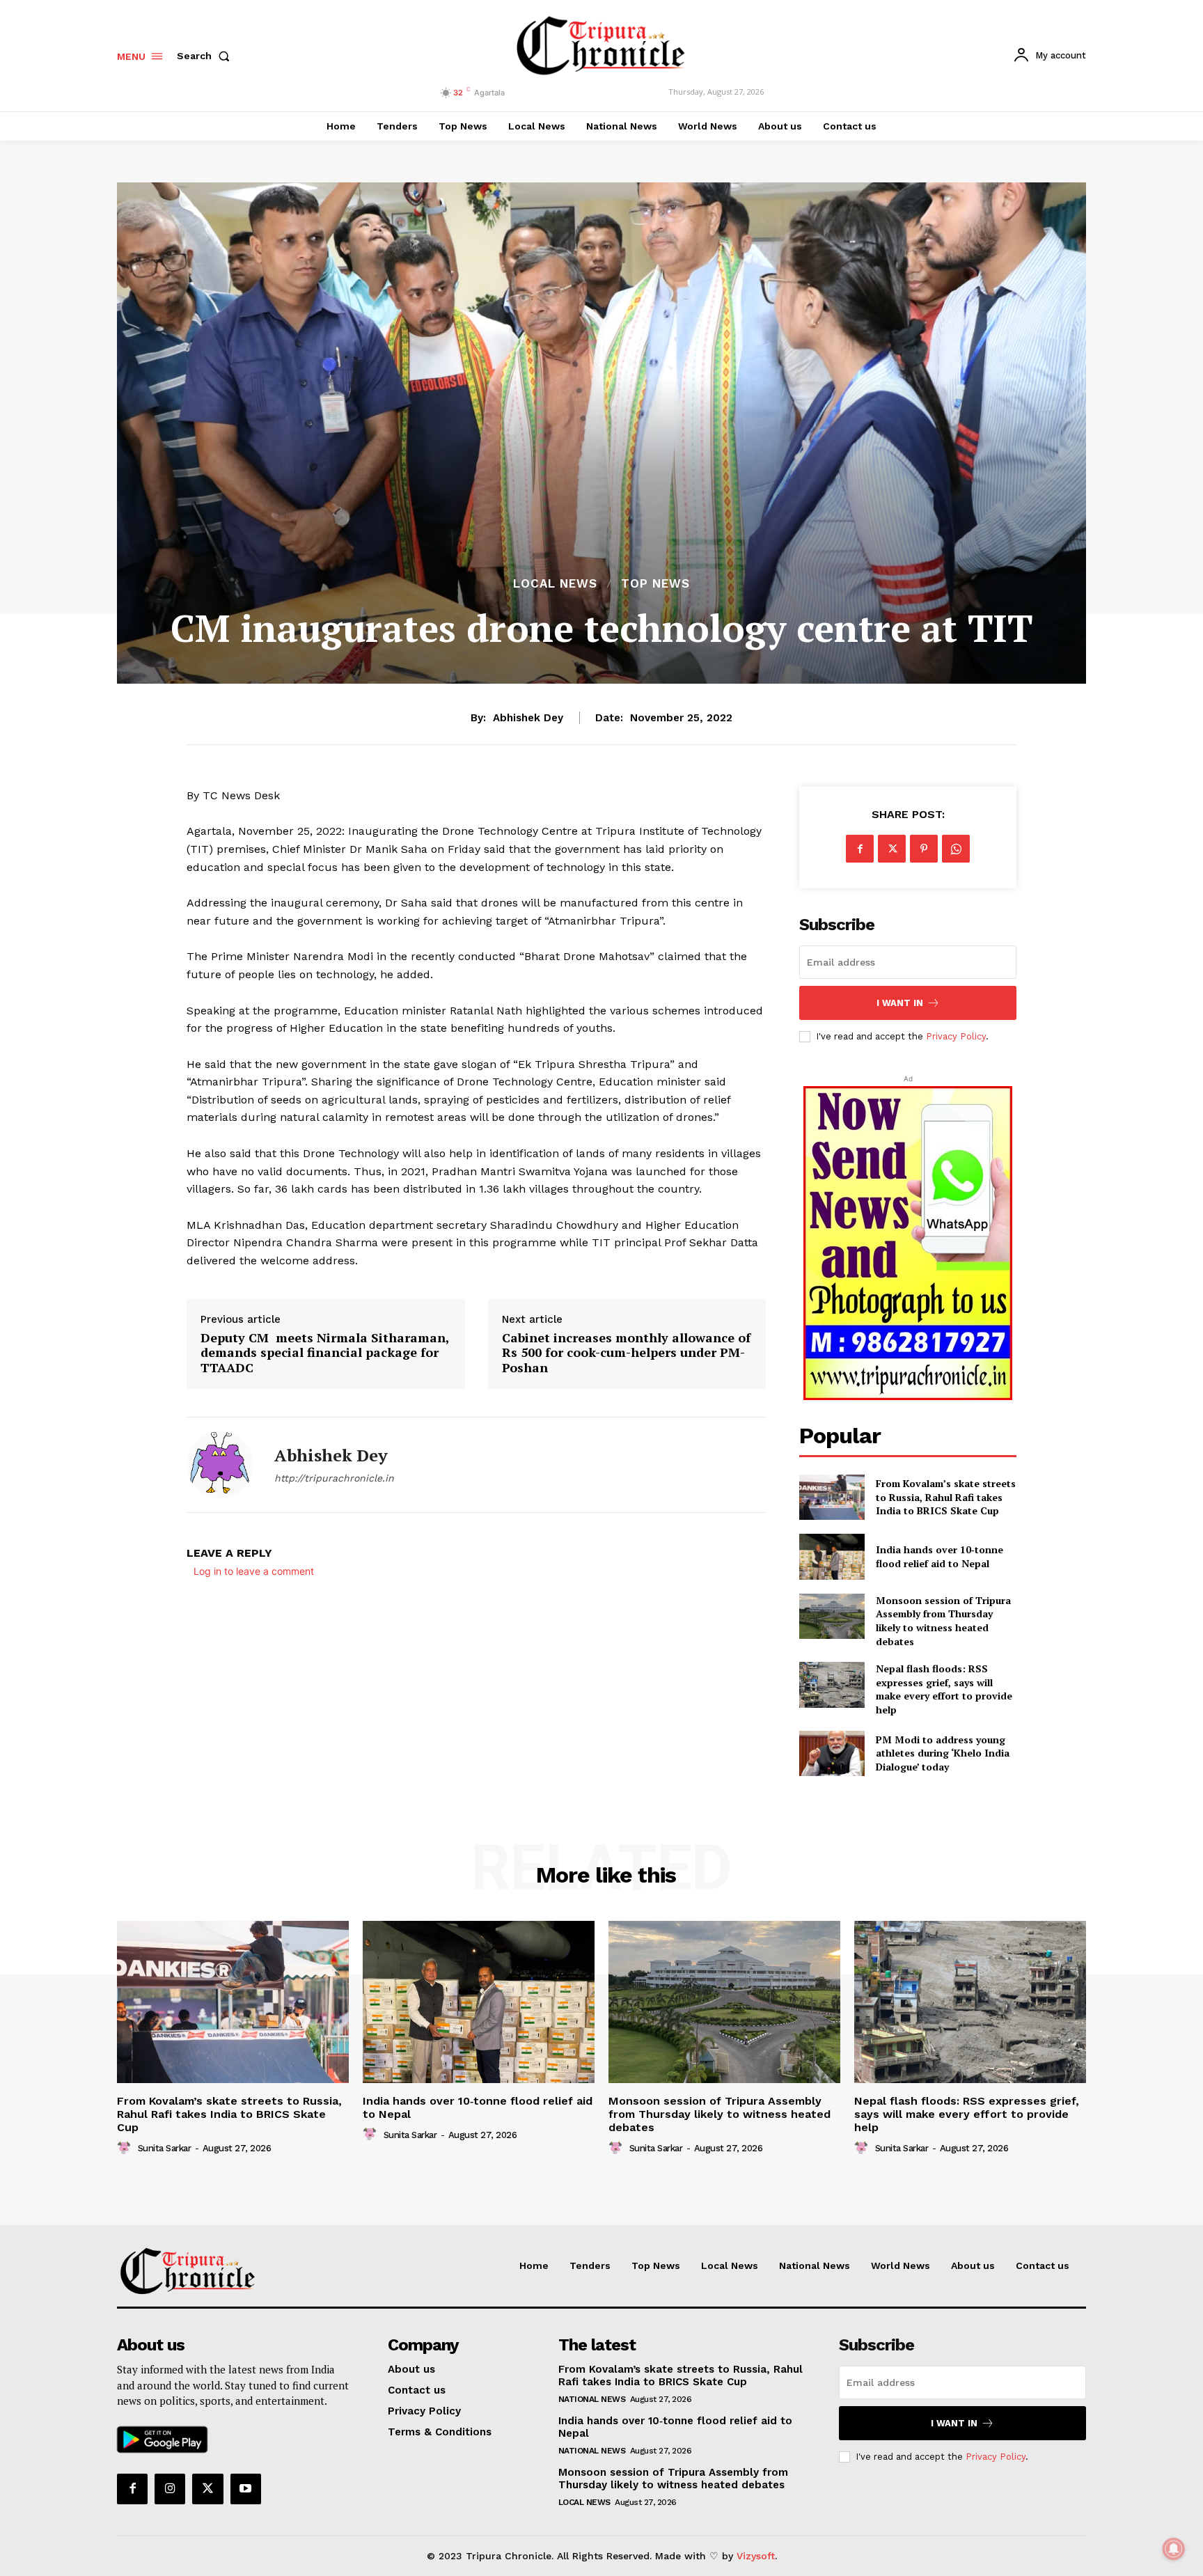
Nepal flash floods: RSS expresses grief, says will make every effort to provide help (944, 1689)
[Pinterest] (924, 849)
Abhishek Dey (528, 718)
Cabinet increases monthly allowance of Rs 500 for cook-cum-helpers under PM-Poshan (626, 1353)
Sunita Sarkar (165, 2148)
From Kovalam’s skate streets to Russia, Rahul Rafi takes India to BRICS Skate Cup (946, 1497)
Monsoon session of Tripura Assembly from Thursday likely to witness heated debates (943, 1621)
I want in (900, 1003)
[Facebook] (860, 849)
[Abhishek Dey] (220, 1465)
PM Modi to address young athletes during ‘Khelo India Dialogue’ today (943, 1753)
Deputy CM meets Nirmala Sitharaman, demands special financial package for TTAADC (325, 1353)
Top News (655, 584)
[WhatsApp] (956, 849)
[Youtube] (246, 2489)
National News (592, 2399)
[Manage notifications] (1174, 2549)
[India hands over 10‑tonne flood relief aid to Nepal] (832, 1556)
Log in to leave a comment (254, 1571)
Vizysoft (756, 2556)
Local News (555, 584)
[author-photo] (126, 2148)
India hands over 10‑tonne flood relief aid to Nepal (939, 1556)
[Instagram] (170, 2489)
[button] (206, 56)
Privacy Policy (956, 1036)
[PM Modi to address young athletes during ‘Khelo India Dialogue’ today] (832, 1753)
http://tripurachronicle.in (334, 1478)
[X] (892, 849)
